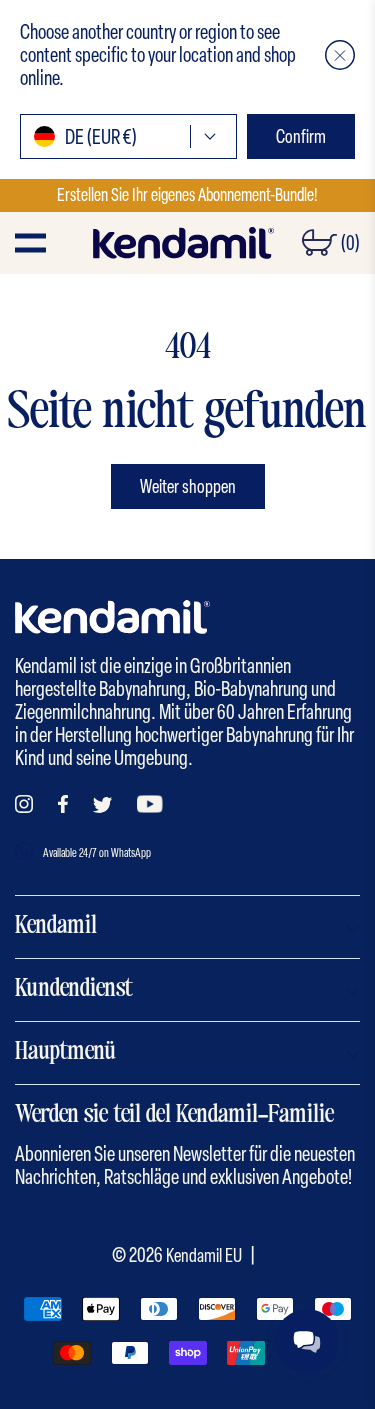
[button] (340, 54)
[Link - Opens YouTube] (150, 804)
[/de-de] (183, 243)
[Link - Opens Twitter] (102, 805)
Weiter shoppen (188, 486)
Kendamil (56, 927)
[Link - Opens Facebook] (63, 804)
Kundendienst (74, 990)
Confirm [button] (301, 136)
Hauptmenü (65, 1053)
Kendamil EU (204, 1255)
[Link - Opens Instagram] (24, 804)
